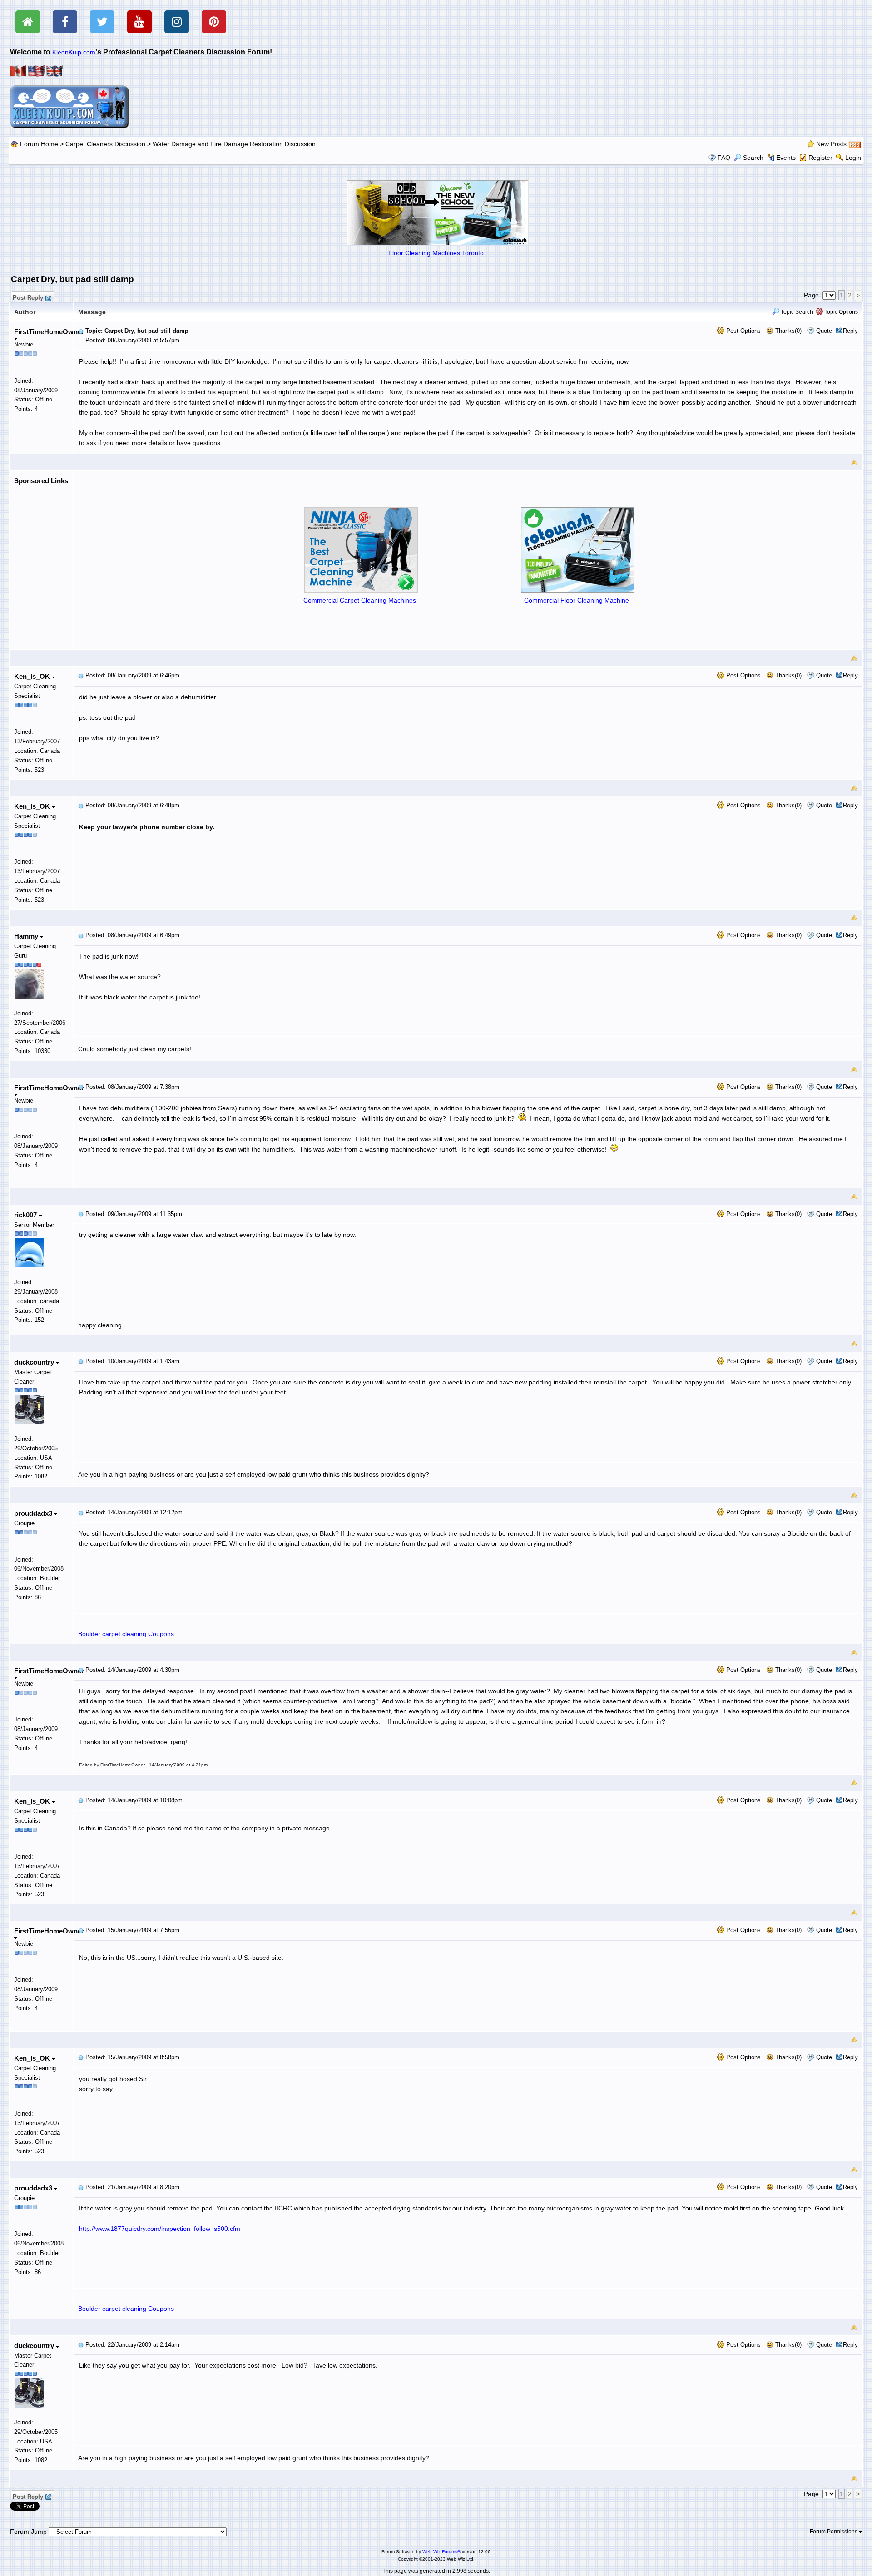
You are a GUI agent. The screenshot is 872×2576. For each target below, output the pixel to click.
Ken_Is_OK (33, 676)
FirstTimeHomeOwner (49, 332)
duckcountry (35, 1362)
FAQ (724, 158)
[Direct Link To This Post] (81, 331)
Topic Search (796, 312)
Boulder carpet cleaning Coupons (126, 1634)
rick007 (26, 1215)
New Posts (831, 144)
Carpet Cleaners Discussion (105, 144)
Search (753, 158)
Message (92, 312)
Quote (824, 331)
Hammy (27, 936)
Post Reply (28, 297)
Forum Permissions (834, 2532)
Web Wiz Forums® (441, 2552)
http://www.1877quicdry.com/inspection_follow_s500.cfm (160, 2229)
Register (820, 158)
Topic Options (840, 312)
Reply (850, 331)
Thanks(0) (788, 331)
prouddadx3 (34, 1513)
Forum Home (39, 144)
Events (786, 158)
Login (853, 158)
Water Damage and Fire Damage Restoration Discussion (234, 144)
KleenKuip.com (74, 52)
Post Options (743, 331)
